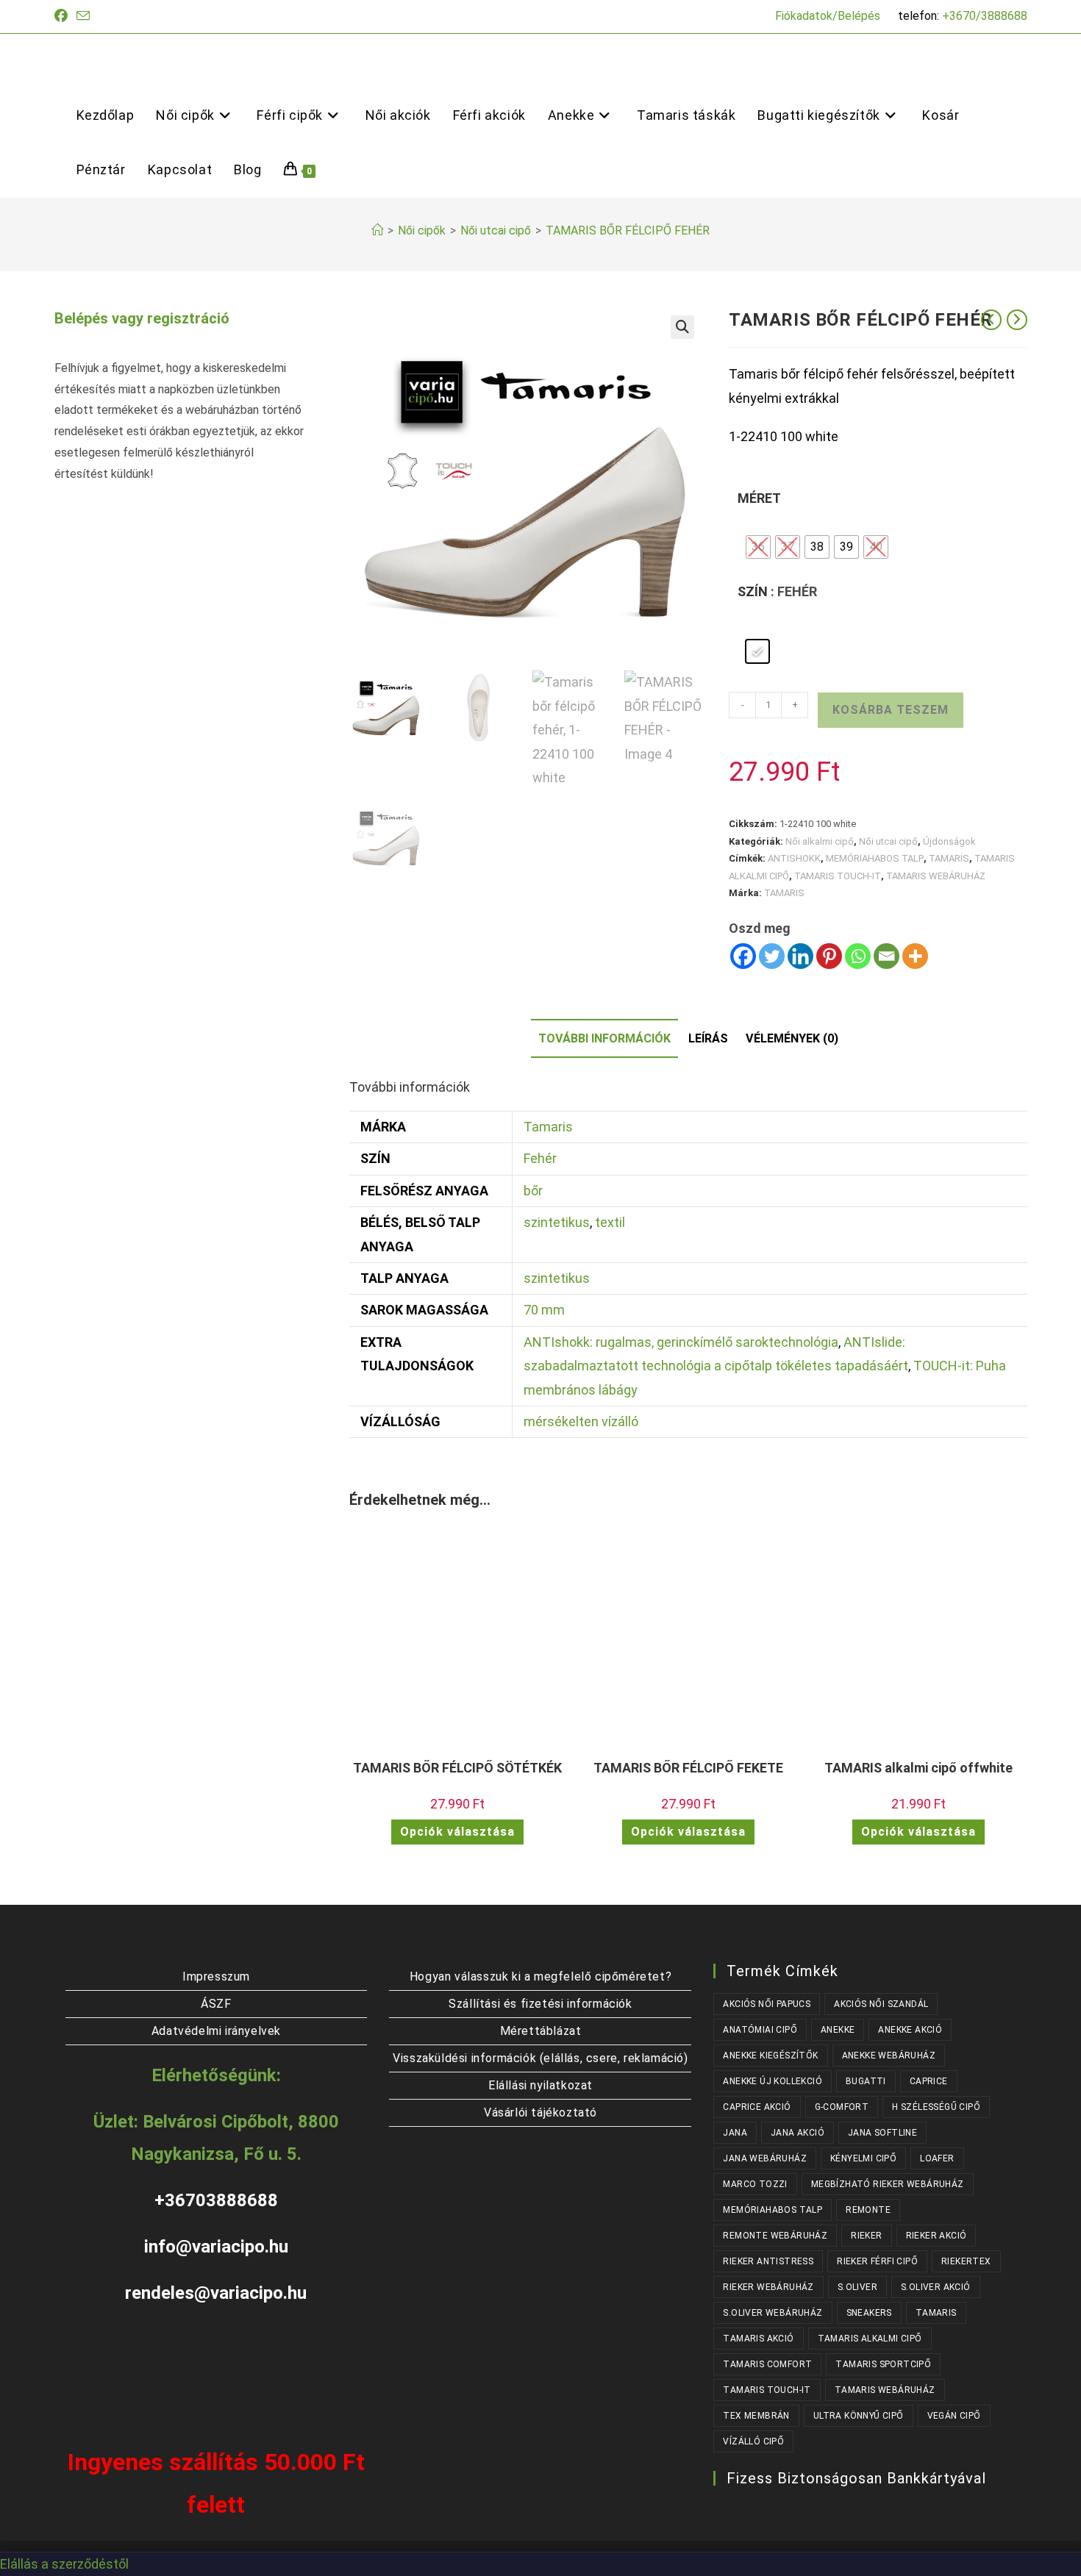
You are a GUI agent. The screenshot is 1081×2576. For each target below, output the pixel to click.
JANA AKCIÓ (798, 2133)
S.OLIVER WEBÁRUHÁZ (773, 2313)
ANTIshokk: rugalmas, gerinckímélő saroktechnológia (681, 1342)
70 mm (544, 1310)
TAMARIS (949, 858)
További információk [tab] (604, 1038)
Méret (759, 498)
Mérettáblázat (541, 2031)
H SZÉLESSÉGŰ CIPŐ (936, 2107)
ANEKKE (838, 2030)
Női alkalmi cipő (820, 841)
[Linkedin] (800, 956)
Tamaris (548, 1127)
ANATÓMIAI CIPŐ (760, 2030)
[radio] (758, 547)
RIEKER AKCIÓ (936, 2236)
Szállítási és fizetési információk (540, 2004)
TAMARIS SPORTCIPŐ (883, 2364)
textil (610, 1222)
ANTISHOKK (794, 858)
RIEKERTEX (966, 2261)
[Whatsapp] (858, 956)
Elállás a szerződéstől (64, 2564)
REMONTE (868, 2210)
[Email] (886, 956)
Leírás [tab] (708, 1038)
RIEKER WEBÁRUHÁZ (768, 2287)
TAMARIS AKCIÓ (758, 2339)
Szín (753, 591)
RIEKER (866, 2236)
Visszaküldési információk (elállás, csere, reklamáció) (540, 2058)
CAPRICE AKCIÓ (757, 2107)
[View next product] (1017, 320)
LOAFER (937, 2158)
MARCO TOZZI (755, 2184)
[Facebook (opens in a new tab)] (63, 16)
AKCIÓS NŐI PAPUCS (767, 2004)
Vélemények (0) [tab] (792, 1038)
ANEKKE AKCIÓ (910, 2030)
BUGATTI (866, 2081)
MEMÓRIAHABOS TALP (875, 858)
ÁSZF (216, 2004)
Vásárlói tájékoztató (540, 2112)
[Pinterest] (829, 956)
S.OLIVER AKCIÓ (936, 2287)
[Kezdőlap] (377, 230)
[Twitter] (772, 956)
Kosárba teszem (891, 710)
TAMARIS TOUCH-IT (838, 876)
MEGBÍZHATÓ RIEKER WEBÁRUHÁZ (888, 2184)
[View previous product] (991, 320)
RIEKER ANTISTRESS (768, 2261)
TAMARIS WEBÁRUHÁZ (936, 876)
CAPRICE (929, 2081)
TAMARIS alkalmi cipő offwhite (918, 1768)
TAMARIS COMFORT (767, 2364)
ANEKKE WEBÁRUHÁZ (889, 2056)
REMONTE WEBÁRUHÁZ (775, 2236)
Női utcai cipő (888, 841)
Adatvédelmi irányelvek (216, 2031)
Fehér (540, 1158)
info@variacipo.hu (216, 2247)
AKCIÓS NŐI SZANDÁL (881, 2004)
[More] (915, 956)
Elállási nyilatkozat (540, 2085)
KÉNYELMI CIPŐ (863, 2158)
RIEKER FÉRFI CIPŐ (877, 2261)
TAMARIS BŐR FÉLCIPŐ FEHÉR (628, 230)
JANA (735, 2133)
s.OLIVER (857, 2287)
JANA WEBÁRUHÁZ (765, 2158)
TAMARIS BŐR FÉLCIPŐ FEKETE (688, 1768)
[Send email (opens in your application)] (83, 17)
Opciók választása (457, 1832)
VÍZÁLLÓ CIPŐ (753, 2441)
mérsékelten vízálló (581, 1421)
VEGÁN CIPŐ (954, 2416)
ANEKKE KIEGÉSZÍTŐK (770, 2056)
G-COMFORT (842, 2107)
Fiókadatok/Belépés (828, 16)
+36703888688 (216, 2200)
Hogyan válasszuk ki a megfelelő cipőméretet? (540, 1976)
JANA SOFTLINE (882, 2133)
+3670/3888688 (985, 16)
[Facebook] (743, 956)
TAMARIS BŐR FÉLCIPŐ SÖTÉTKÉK (457, 1768)
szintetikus (557, 1222)
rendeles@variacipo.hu (216, 2293)
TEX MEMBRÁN (756, 2416)
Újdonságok (949, 841)
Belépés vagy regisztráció (142, 318)
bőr (533, 1191)
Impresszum (216, 1976)
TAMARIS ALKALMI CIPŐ (870, 2339)
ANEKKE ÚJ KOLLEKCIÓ (773, 2081)
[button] (682, 327)
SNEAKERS (869, 2313)
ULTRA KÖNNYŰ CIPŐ (859, 2416)
